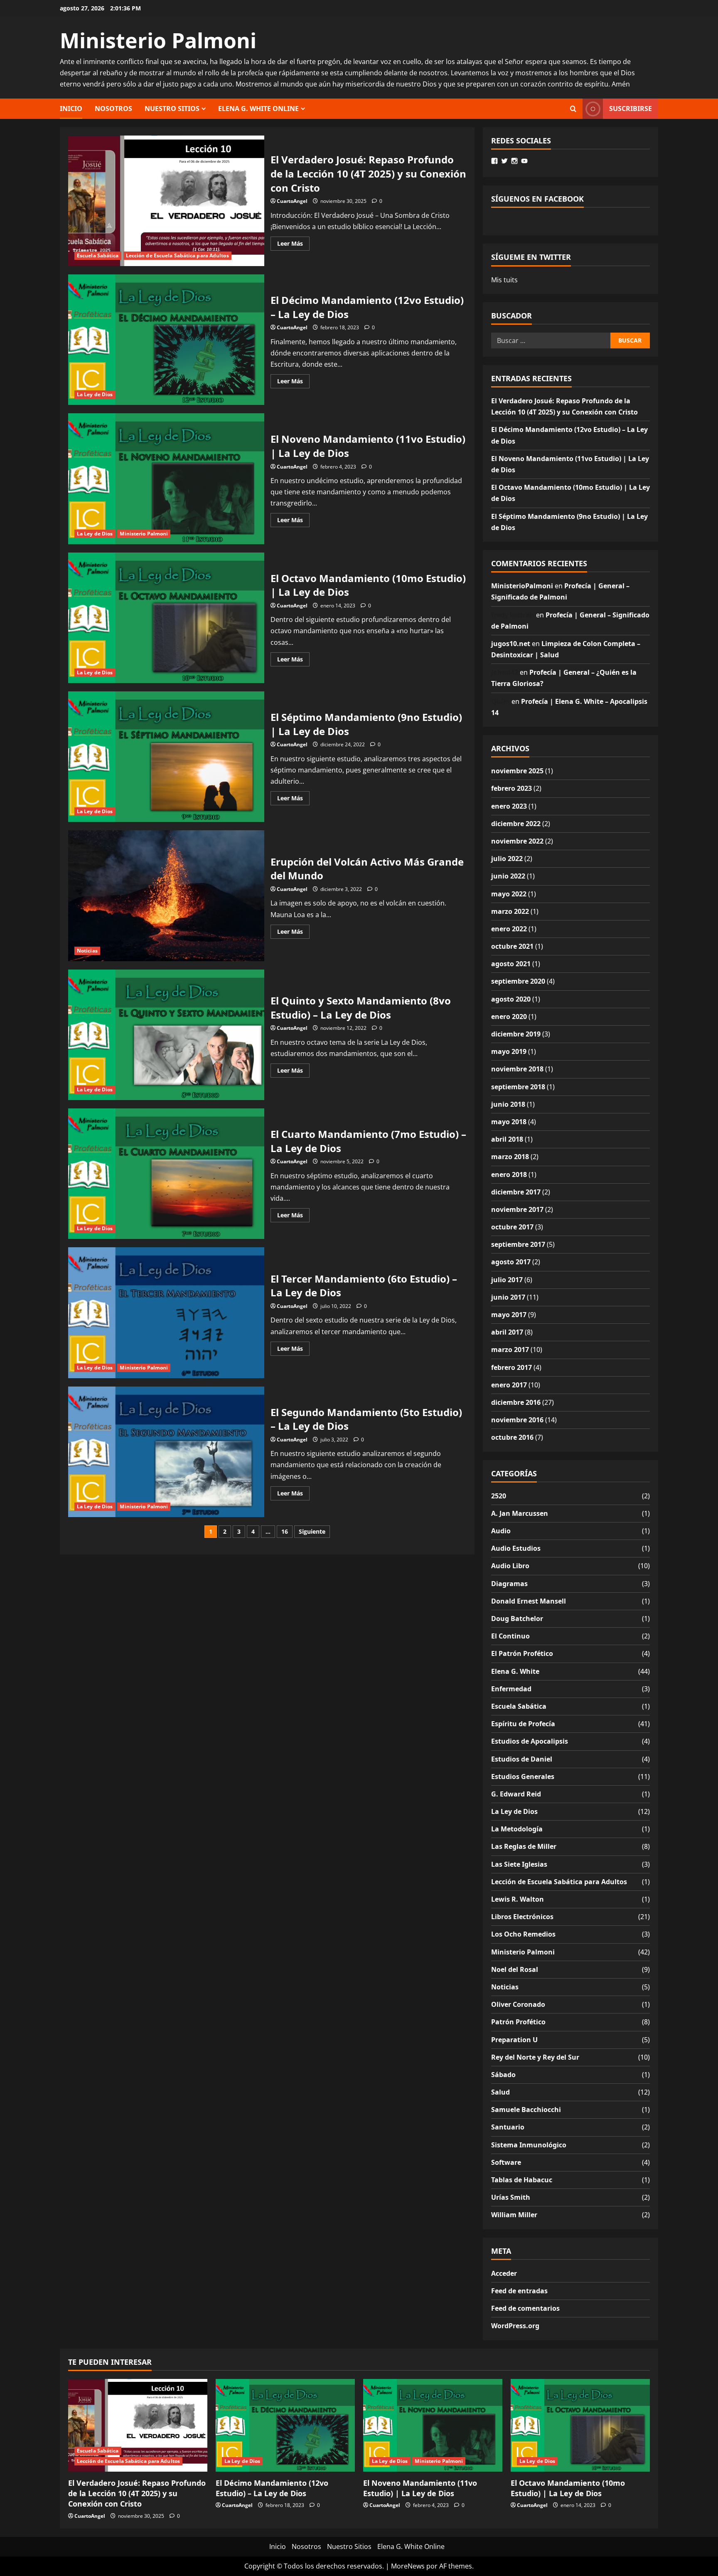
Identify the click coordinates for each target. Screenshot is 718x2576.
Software (506, 2162)
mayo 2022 (509, 894)
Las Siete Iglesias (519, 1864)
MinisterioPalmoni (522, 586)
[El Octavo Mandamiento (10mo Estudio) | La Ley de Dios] (580, 2425)
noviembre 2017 (517, 1209)
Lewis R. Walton (518, 1899)
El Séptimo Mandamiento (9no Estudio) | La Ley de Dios (166, 757)
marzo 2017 (510, 1350)
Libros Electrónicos (522, 1917)
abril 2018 (507, 1139)
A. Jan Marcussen (520, 1513)
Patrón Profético (518, 2022)
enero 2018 (509, 1174)
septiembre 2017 (518, 1244)
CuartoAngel (292, 201)
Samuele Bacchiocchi (526, 2110)
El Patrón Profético (522, 1653)
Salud (500, 2092)
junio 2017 (508, 1297)
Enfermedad (511, 1689)
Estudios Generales (523, 1777)
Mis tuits (504, 280)
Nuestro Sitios (172, 109)
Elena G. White (515, 1671)
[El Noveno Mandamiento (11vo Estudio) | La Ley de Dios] (433, 2425)
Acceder (504, 2273)
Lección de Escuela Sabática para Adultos (177, 255)
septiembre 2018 (518, 1087)
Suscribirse (631, 108)
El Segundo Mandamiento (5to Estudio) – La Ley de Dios (166, 1452)
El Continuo (510, 1636)
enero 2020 (509, 1017)
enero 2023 (509, 806)
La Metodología (517, 1829)
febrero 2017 (511, 1367)
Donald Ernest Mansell (529, 1601)
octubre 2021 (512, 946)
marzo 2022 (510, 911)
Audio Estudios (516, 1548)
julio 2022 (507, 859)
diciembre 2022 (516, 824)
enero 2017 (509, 1385)
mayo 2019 (509, 1051)
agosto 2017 (511, 1262)
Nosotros (113, 109)
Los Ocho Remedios (523, 1934)
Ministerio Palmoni (158, 40)
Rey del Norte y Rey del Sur (535, 2057)
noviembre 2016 (517, 1420)
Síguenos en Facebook (537, 199)
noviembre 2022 (517, 841)
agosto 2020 (511, 999)
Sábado (503, 2075)
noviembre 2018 (517, 1069)
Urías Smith (511, 2197)
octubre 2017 (512, 1227)
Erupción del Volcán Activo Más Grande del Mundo (166, 896)
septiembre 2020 (518, 981)
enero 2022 (509, 929)
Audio (501, 1531)
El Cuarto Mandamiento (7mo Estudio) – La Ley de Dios (166, 1174)
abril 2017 (507, 1332)
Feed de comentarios (525, 2308)
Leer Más (293, 245)
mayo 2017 (509, 1315)
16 (285, 1531)
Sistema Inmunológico (529, 2145)
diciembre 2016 (516, 1402)
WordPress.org (515, 2326)
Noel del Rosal (515, 1969)
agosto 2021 (511, 964)
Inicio (71, 109)
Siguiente (312, 1531)
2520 (499, 1496)
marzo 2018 (510, 1157)
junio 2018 (508, 1104)
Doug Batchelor (517, 1619)
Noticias (87, 951)
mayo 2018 (509, 1122)
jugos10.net (511, 644)
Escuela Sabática (98, 255)
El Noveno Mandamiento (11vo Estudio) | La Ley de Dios (166, 479)
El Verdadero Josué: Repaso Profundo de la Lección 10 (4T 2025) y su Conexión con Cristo (166, 201)
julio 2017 (507, 1280)
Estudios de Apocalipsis (530, 1741)
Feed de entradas (519, 2291)
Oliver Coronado (518, 2004)
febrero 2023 (511, 788)
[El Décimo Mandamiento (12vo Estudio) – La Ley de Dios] (285, 2425)
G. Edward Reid (516, 1794)
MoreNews (408, 2566)
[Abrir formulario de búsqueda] (573, 109)
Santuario (508, 2127)
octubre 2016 (512, 1437)
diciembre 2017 (516, 1192)
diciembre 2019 (516, 1034)
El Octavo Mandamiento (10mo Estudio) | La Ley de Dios (166, 618)
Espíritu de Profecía (523, 1724)
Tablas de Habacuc (522, 2180)
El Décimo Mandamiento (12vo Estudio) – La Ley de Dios (166, 340)
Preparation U (514, 2040)
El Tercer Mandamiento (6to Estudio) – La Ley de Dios (166, 1313)
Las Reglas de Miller (524, 1846)
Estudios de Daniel (522, 1759)
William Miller (514, 2215)
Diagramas (509, 1584)
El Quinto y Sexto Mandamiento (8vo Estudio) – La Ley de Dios (166, 1035)
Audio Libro (510, 1566)
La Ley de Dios (95, 394)
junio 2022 (508, 876)
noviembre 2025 (517, 771)
